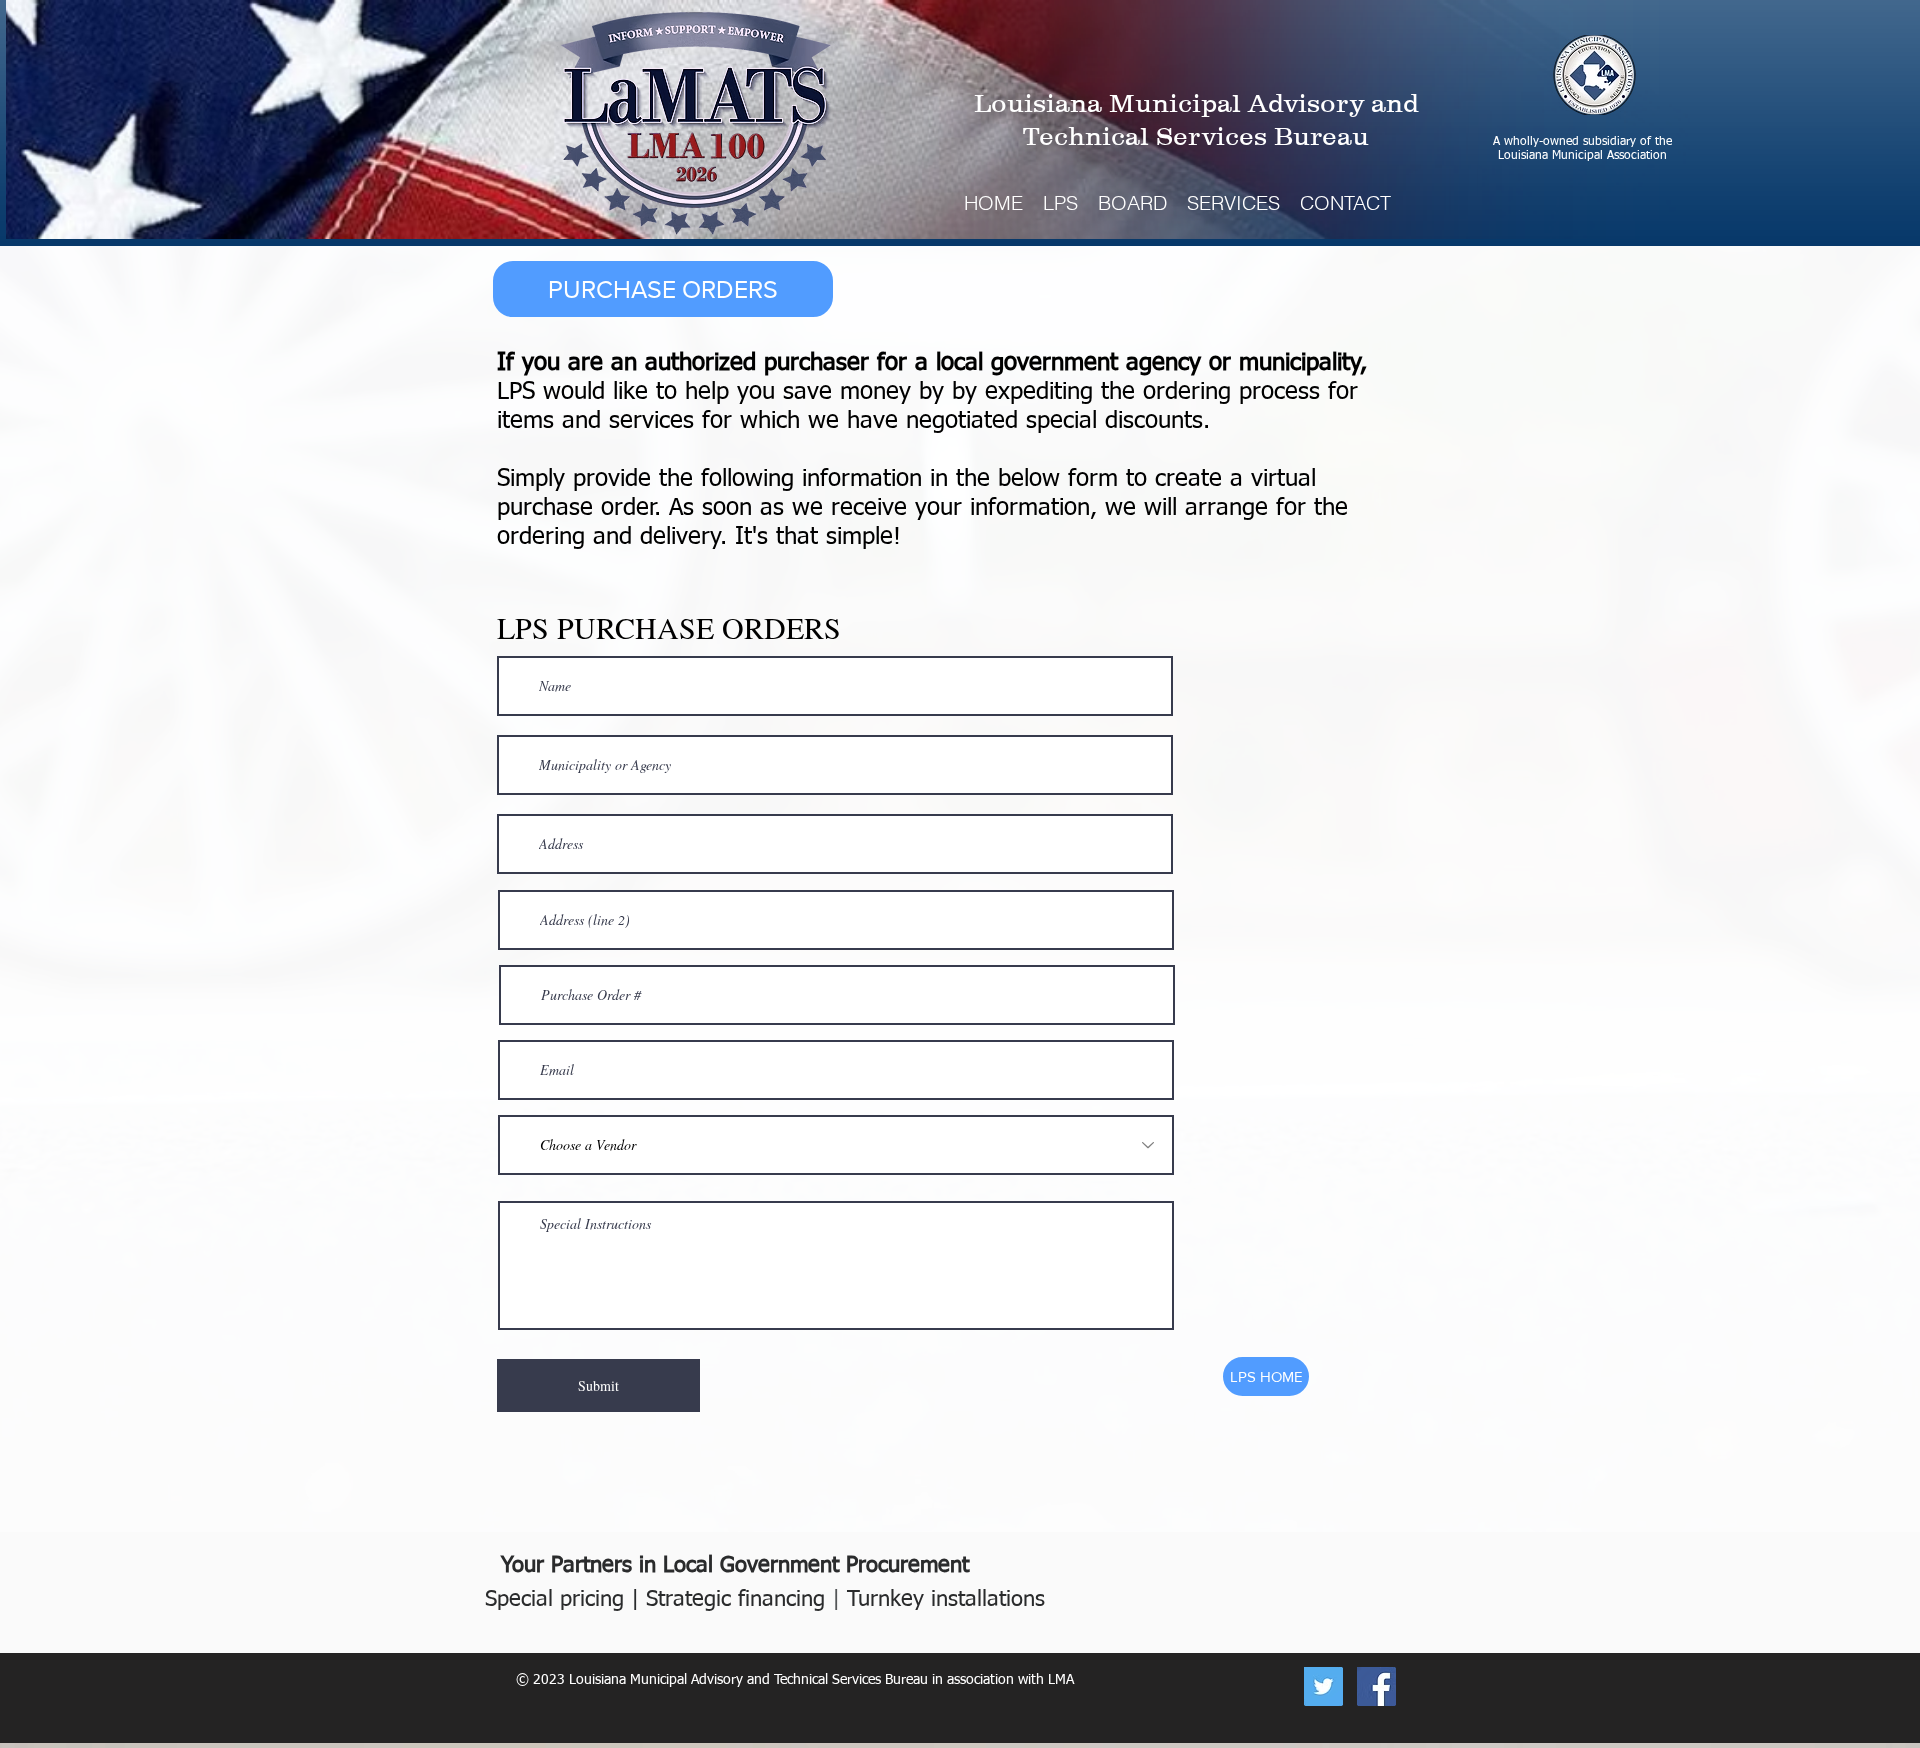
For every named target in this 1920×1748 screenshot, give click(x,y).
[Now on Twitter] (1323, 1686)
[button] (1233, 202)
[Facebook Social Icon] (1376, 1686)
